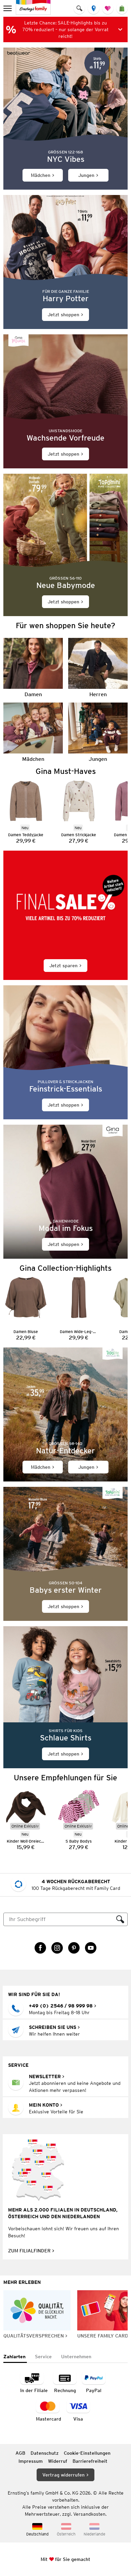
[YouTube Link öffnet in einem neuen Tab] (91, 1948)
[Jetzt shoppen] (65, 262)
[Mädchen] (33, 732)
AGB (20, 2453)
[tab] (15, 2357)
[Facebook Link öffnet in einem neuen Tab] (40, 1948)
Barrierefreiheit (90, 2461)
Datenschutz (45, 2453)
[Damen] (33, 668)
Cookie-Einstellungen (87, 2453)
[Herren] (98, 668)
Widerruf (58, 2461)
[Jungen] (98, 732)
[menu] (8, 8)
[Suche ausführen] (120, 1919)
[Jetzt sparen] (65, 915)
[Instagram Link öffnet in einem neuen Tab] (57, 1948)
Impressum (31, 2461)
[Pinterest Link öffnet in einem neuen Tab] (74, 1948)
